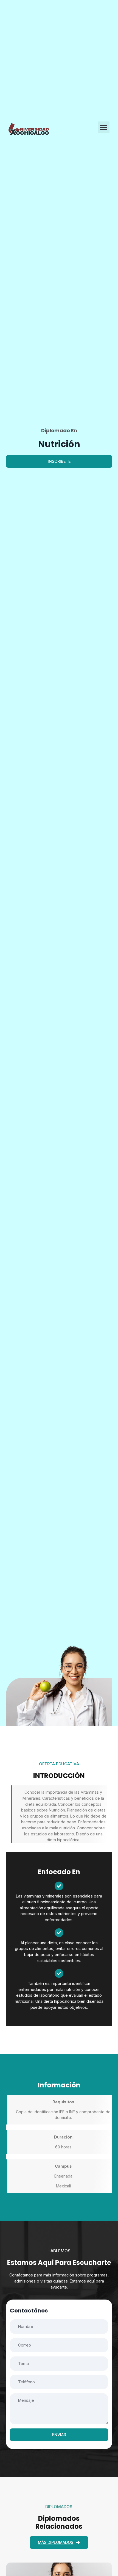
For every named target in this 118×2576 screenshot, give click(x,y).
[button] (104, 128)
